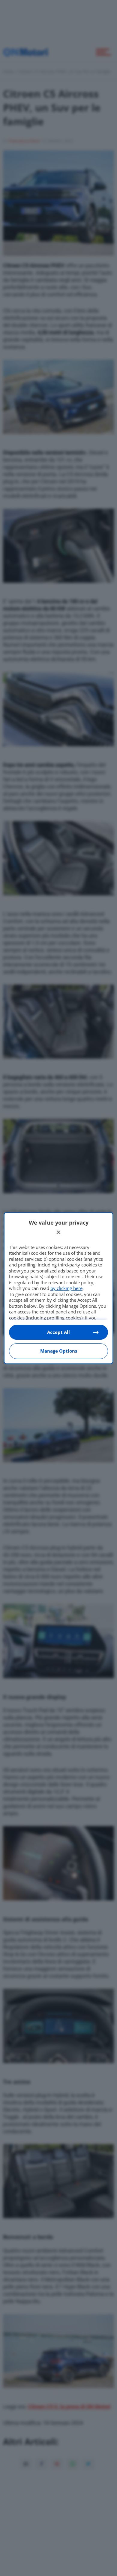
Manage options (59, 1351)
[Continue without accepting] (58, 1232)
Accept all (58, 1332)
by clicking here (66, 1288)
